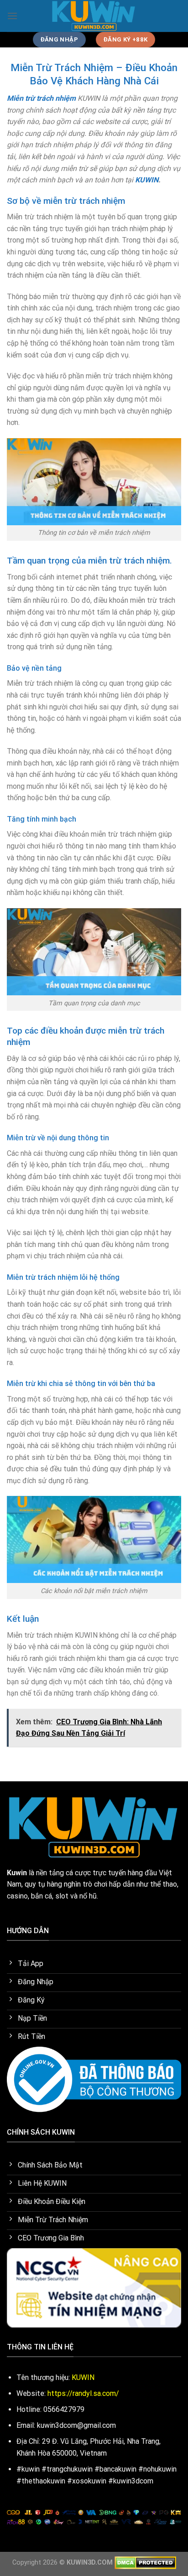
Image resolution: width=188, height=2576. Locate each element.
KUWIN (147, 180)
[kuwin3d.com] (94, 16)
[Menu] (12, 16)
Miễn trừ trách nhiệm (41, 98)
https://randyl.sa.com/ (83, 2393)
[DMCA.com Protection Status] (145, 2563)
